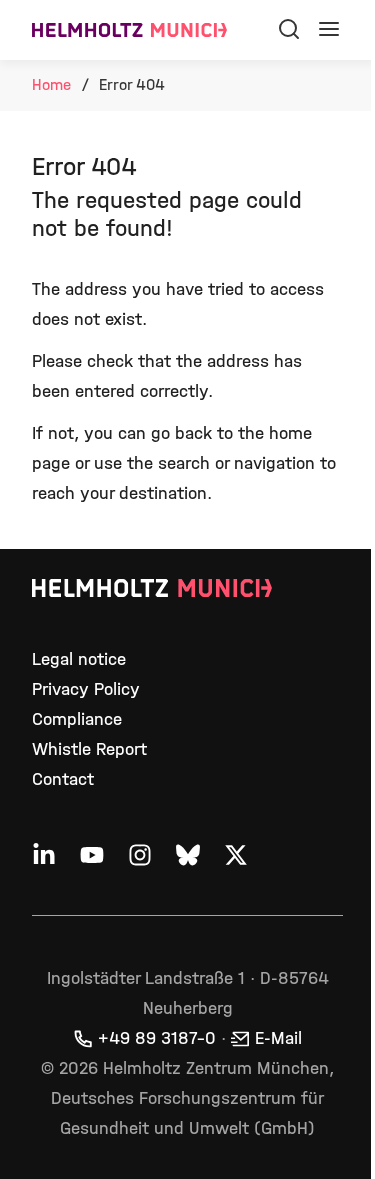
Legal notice (79, 659)
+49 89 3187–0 (157, 1038)
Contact (63, 779)
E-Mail (278, 1038)
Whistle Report (89, 749)
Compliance (77, 719)
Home (51, 84)
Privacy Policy (86, 689)
